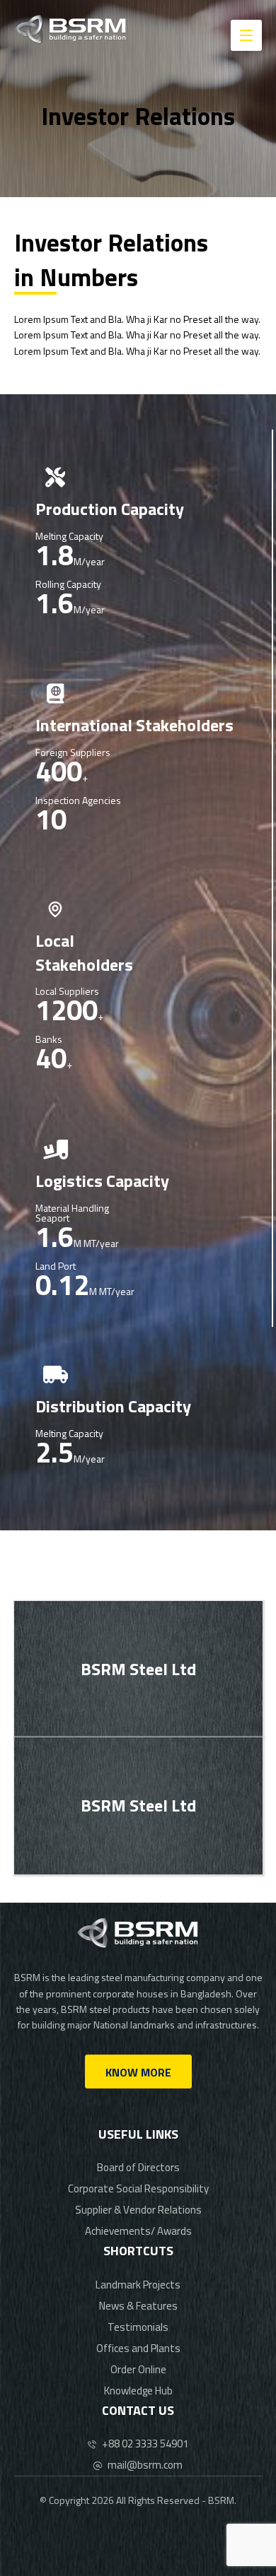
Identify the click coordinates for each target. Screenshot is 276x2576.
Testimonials (138, 2327)
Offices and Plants (138, 2348)
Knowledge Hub (138, 2391)
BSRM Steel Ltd (138, 1669)
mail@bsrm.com (145, 2465)
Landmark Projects (138, 2285)
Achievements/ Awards (138, 2231)
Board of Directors (138, 2167)
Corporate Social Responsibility (138, 2188)
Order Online (138, 2369)
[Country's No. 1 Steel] (71, 29)
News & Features (138, 2306)
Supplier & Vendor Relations (138, 2210)
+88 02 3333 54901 (145, 2444)
